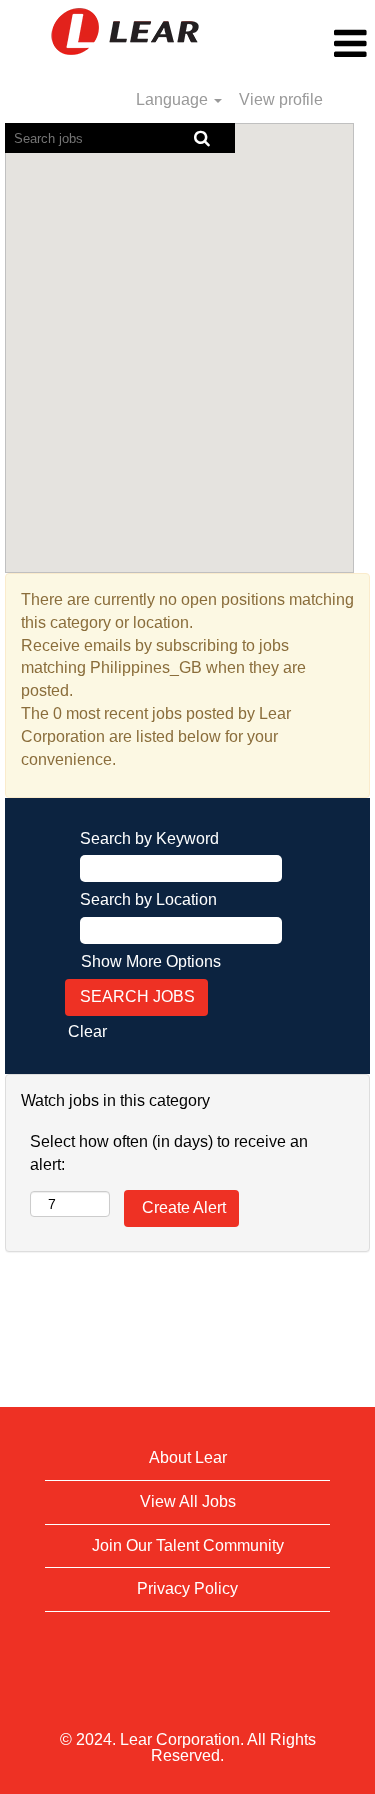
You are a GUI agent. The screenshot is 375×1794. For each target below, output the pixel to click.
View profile (281, 99)
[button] (312, 44)
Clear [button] (87, 1031)
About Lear (188, 1457)
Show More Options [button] (151, 961)
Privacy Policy (187, 1588)
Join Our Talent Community (188, 1545)
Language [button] (174, 99)
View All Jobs (188, 1501)
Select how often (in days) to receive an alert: (169, 1153)
